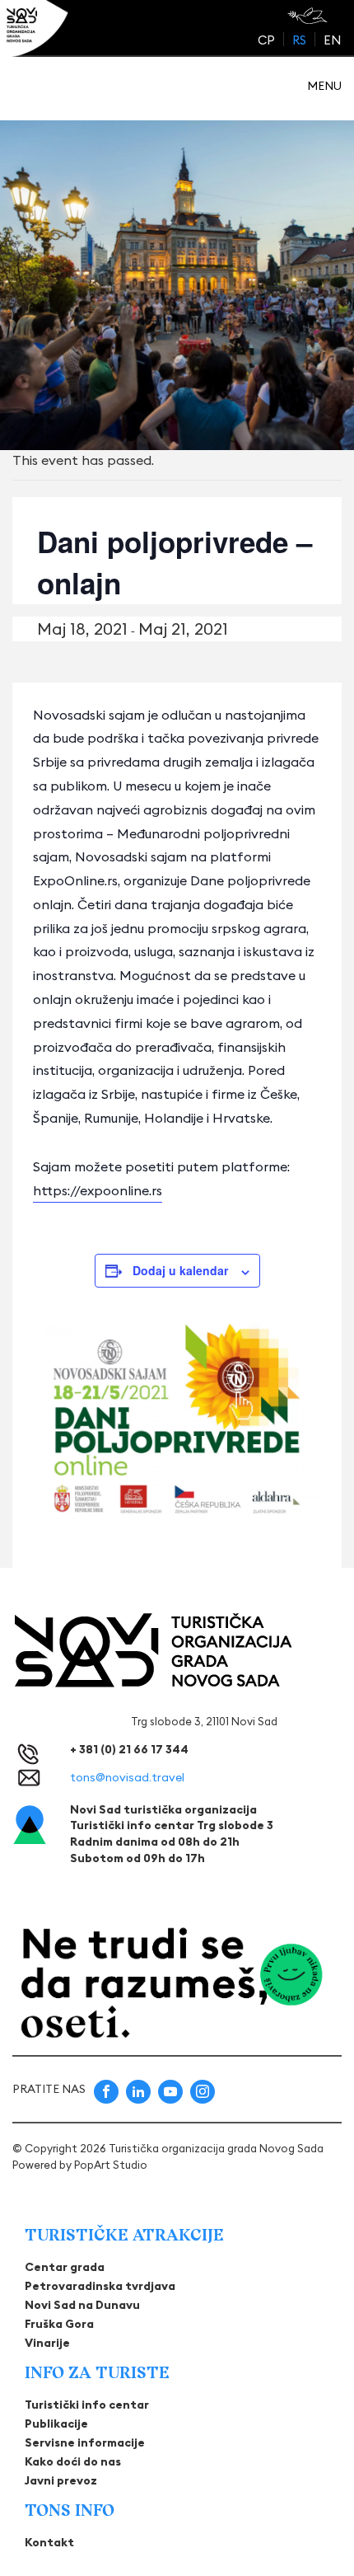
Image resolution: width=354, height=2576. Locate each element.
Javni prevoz (61, 2480)
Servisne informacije (85, 2442)
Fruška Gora (59, 2324)
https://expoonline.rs (98, 1190)
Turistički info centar (87, 2405)
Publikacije (56, 2424)
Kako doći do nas (73, 2461)
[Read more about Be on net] (309, 16)
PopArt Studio (111, 2165)
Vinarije (47, 2343)
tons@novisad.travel (127, 1777)
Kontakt (49, 2542)
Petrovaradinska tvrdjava (100, 2286)
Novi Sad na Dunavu (82, 2305)
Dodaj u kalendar (180, 1270)
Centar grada (65, 2267)
